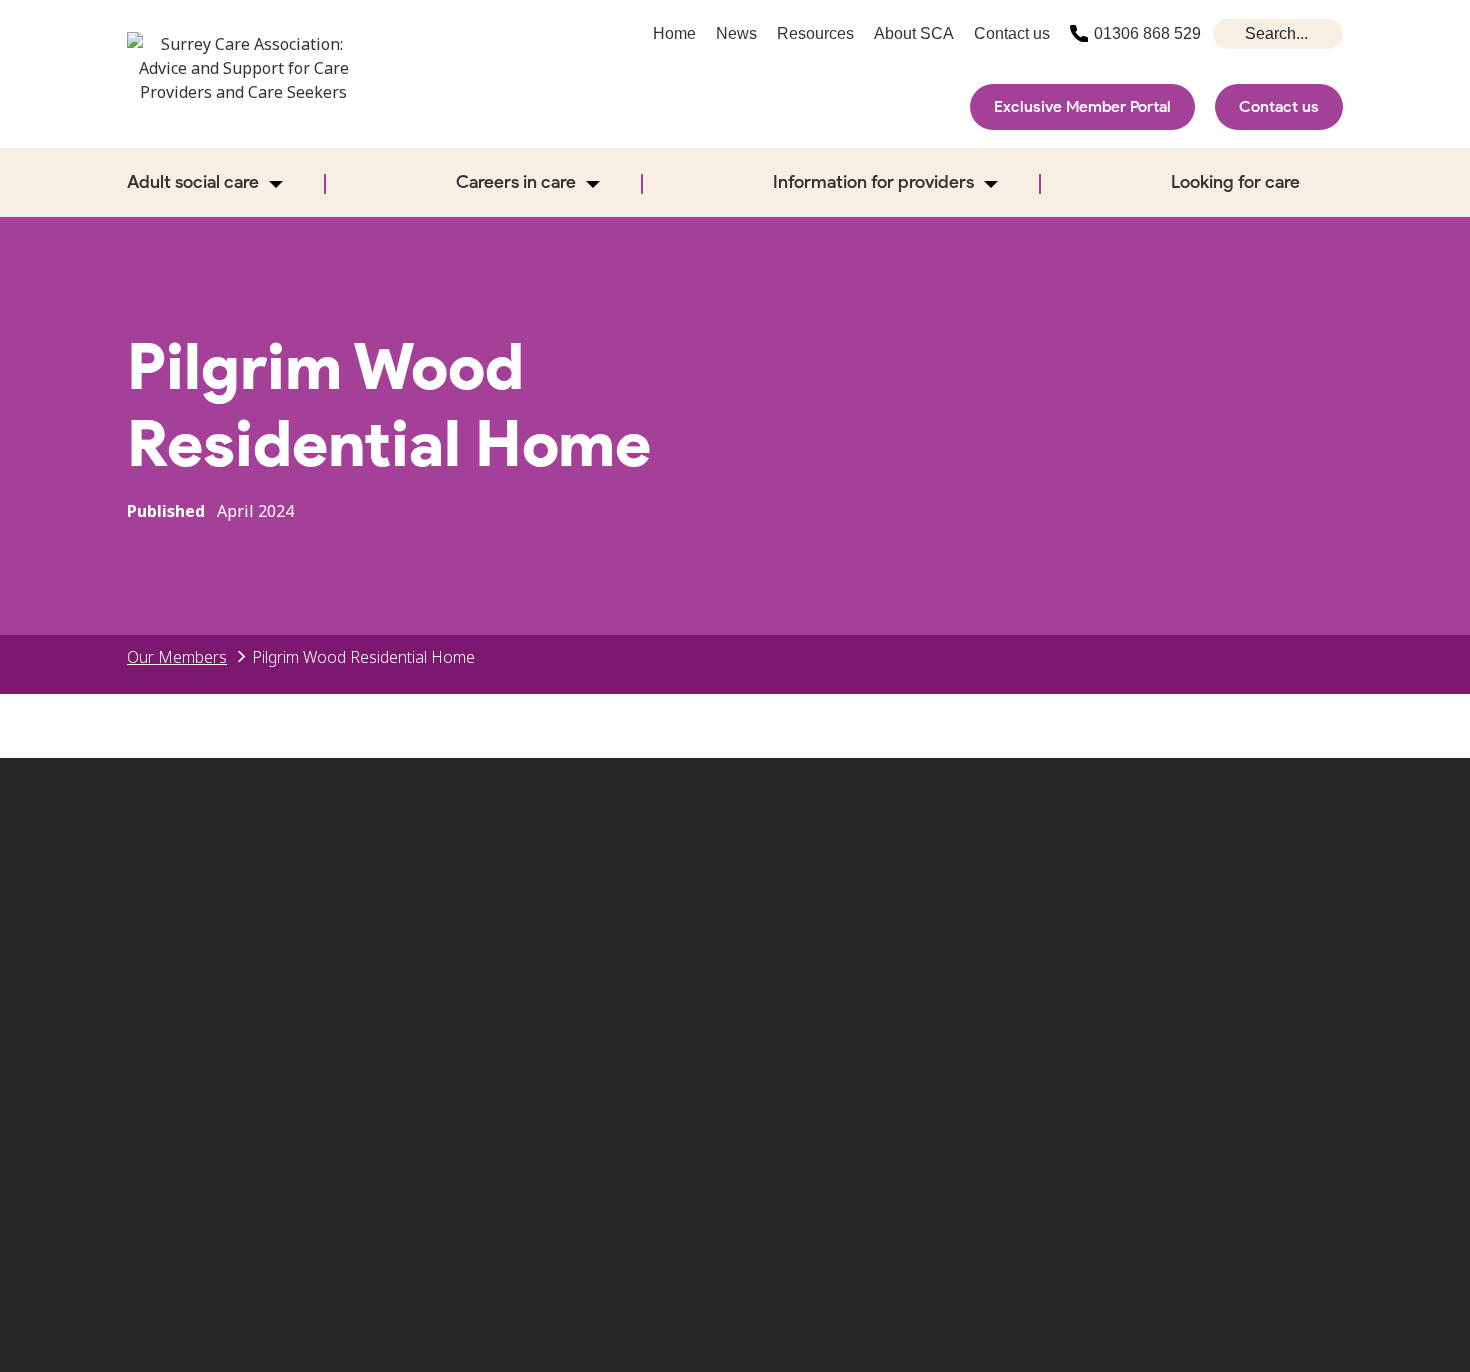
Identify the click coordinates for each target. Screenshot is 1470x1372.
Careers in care (516, 182)
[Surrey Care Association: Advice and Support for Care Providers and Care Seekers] (243, 82)
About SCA (914, 33)
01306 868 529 (1147, 33)
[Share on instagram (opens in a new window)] (1189, 912)
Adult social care (193, 182)
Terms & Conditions (1187, 1030)
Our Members (177, 657)
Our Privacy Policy (785, 1062)
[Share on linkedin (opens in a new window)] (1318, 912)
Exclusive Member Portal (1082, 106)
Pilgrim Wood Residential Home (363, 657)
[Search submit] (1231, 34)
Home (674, 33)
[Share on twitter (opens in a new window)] (1059, 912)
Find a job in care (980, 1030)
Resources (815, 33)
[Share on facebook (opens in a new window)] (1124, 912)
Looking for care (1235, 182)
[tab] (187, 657)
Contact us (1279, 106)
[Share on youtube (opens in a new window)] (1253, 912)
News (736, 33)
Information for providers (873, 182)
